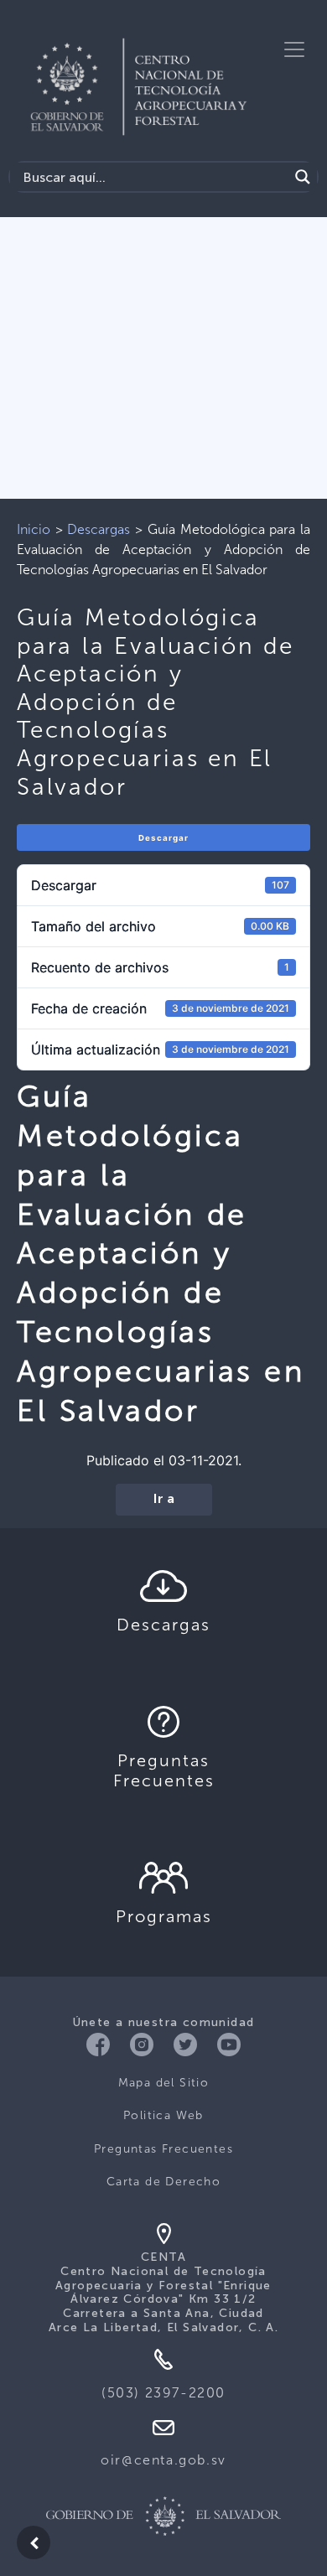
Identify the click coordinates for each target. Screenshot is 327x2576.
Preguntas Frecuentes (163, 2149)
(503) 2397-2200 (163, 2393)
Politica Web (163, 2115)
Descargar (163, 838)
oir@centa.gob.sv (163, 2460)
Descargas (99, 529)
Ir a (164, 1500)
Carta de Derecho (163, 2182)
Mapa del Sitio (164, 2083)
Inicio (34, 529)
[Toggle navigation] (294, 49)
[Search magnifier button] (303, 177)
